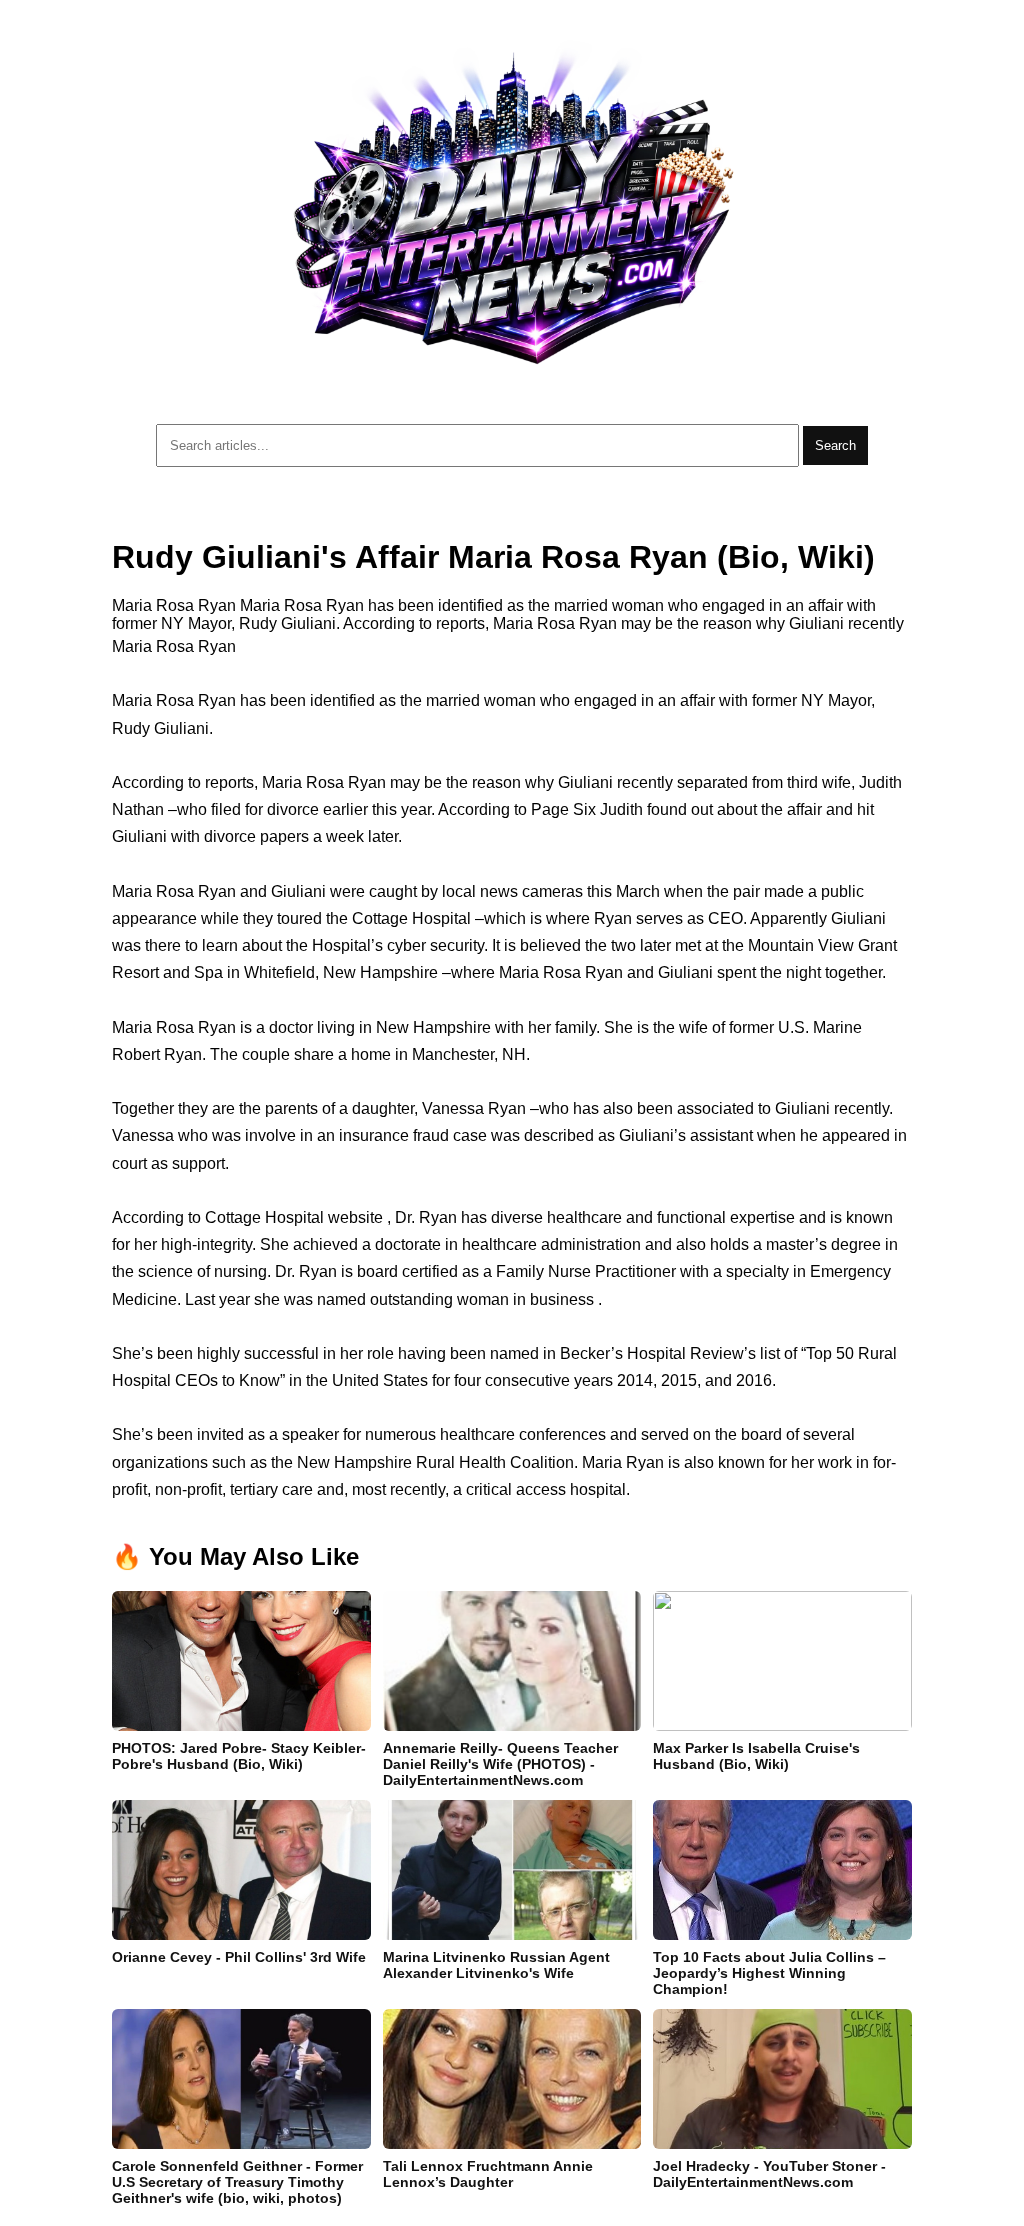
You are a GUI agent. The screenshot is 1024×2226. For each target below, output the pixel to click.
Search (835, 445)
